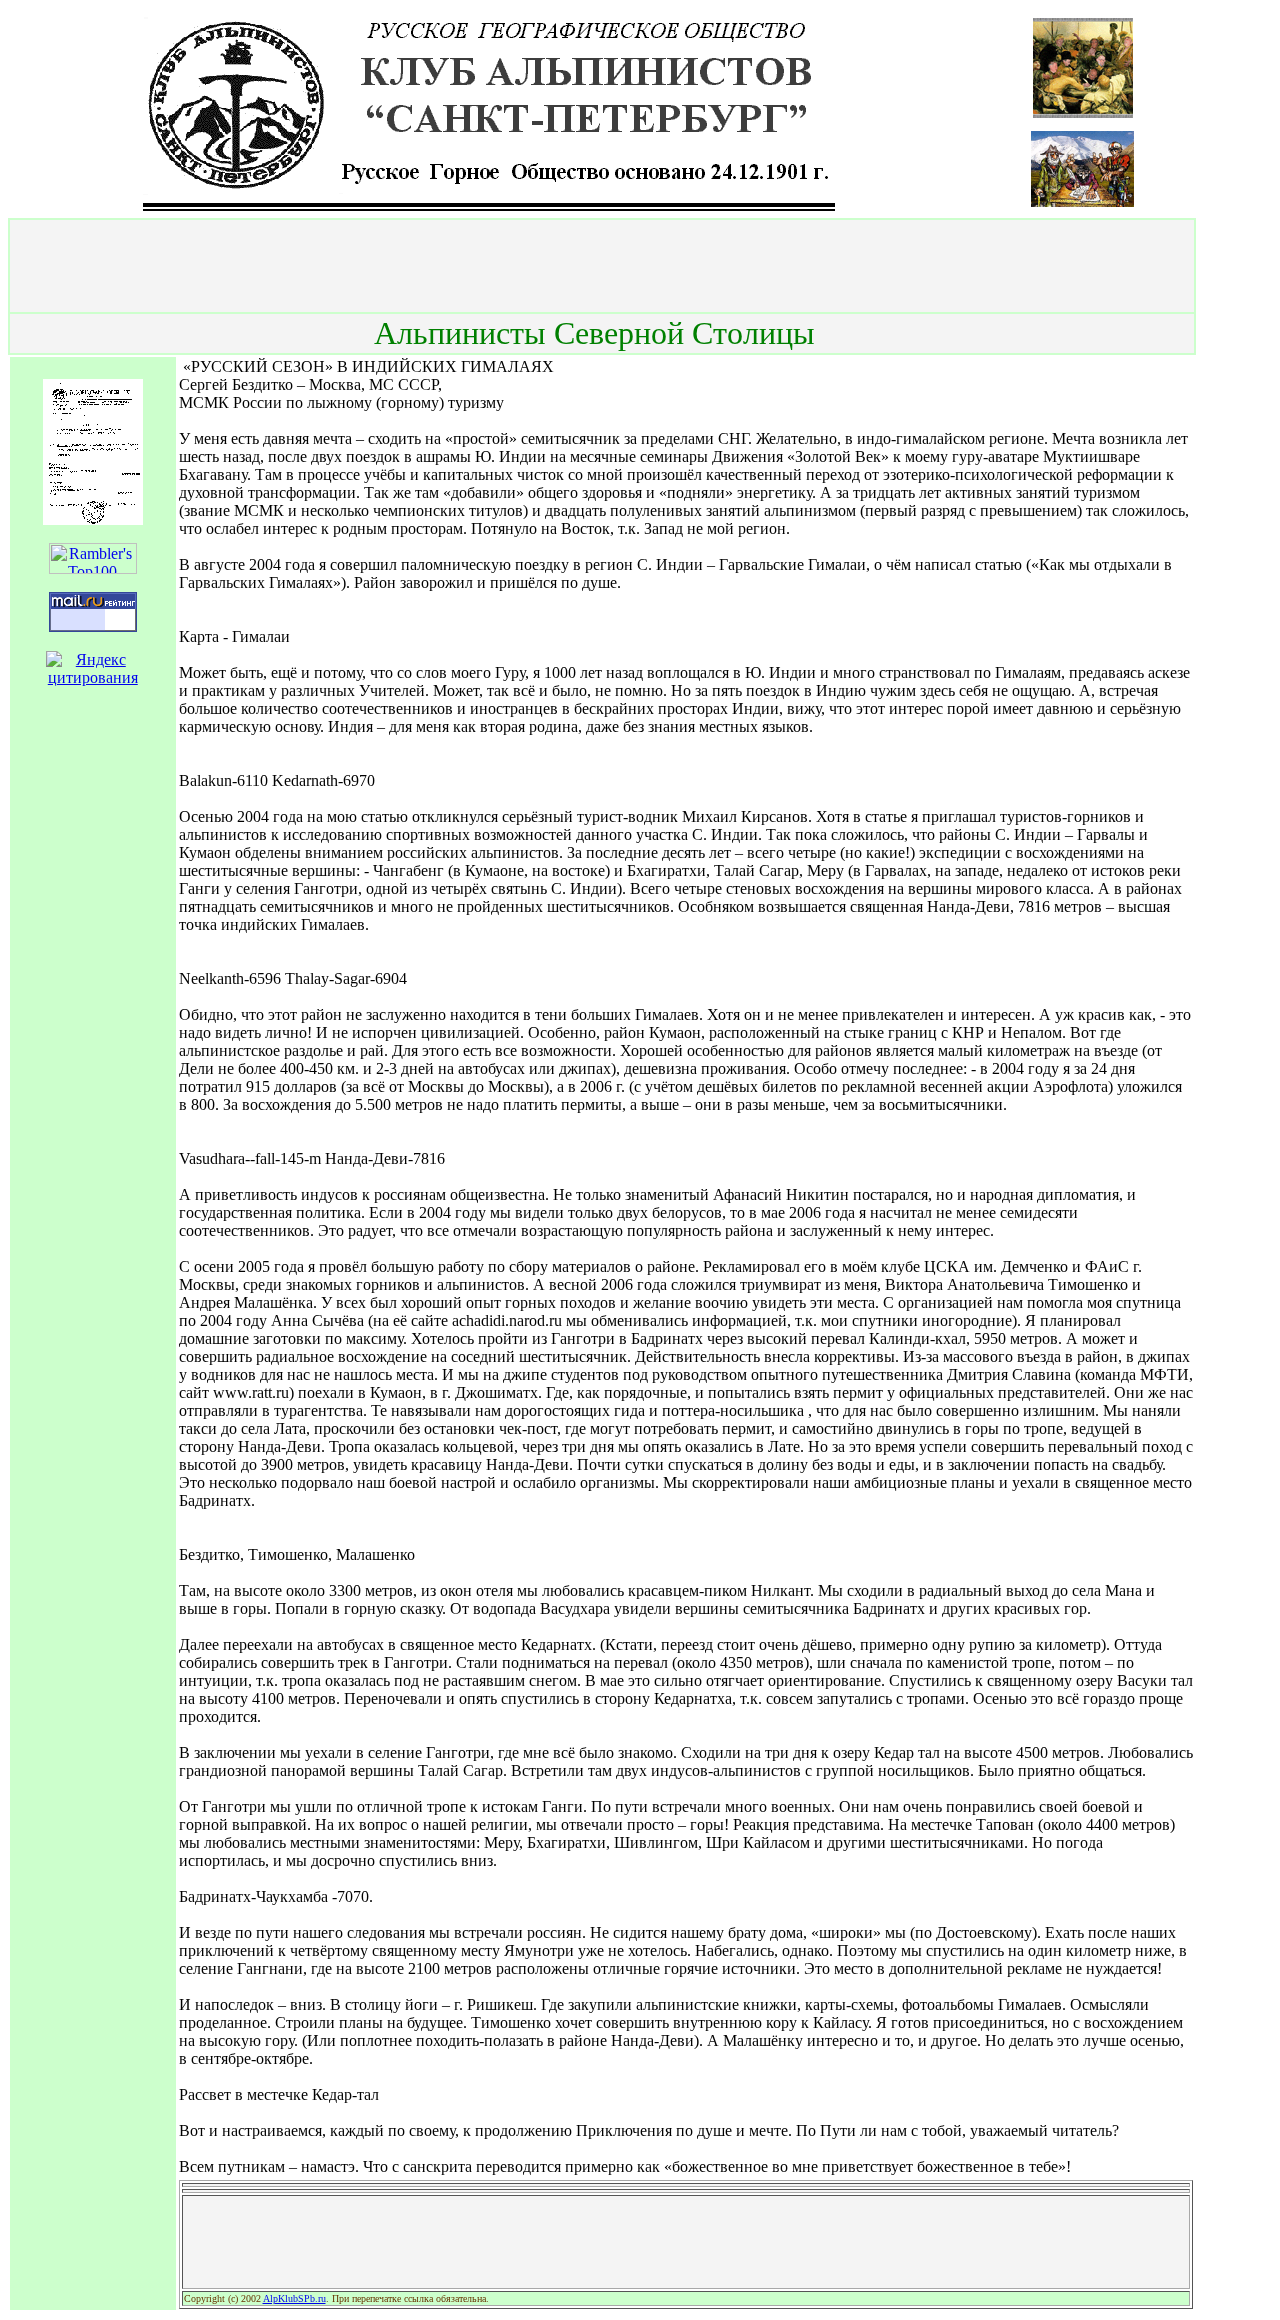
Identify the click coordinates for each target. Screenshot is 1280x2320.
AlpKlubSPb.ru (294, 2298)
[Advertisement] (602, 266)
